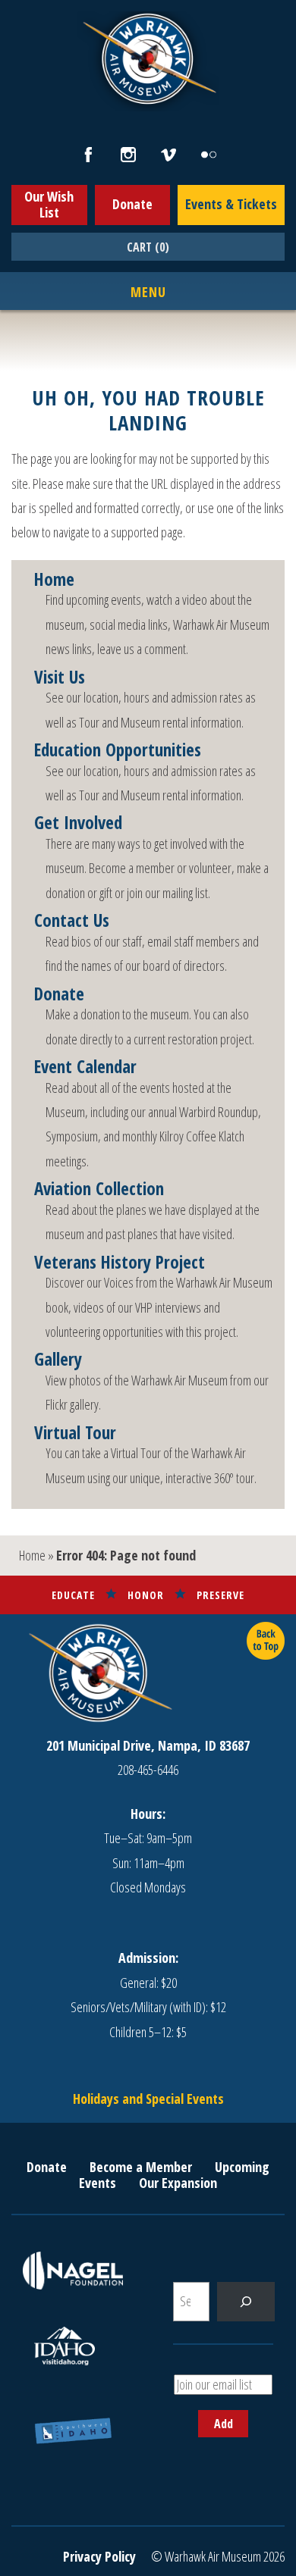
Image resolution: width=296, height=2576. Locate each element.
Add (224, 2424)
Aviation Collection (99, 1189)
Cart (148, 247)
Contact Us (72, 921)
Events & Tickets (231, 204)
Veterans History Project (120, 1263)
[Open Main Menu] (148, 293)
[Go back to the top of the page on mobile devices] (266, 1641)
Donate (132, 204)
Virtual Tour (75, 1433)
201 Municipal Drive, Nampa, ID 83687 (148, 1745)
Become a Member (141, 2167)
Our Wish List (49, 205)
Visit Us (60, 678)
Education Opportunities (118, 750)
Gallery (58, 1360)
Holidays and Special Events (148, 2099)
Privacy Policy (99, 2556)
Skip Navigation (20, 3)
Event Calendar (85, 1067)
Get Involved (78, 823)
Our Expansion (178, 2183)
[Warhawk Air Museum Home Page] (148, 102)
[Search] (246, 2302)
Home (54, 580)
